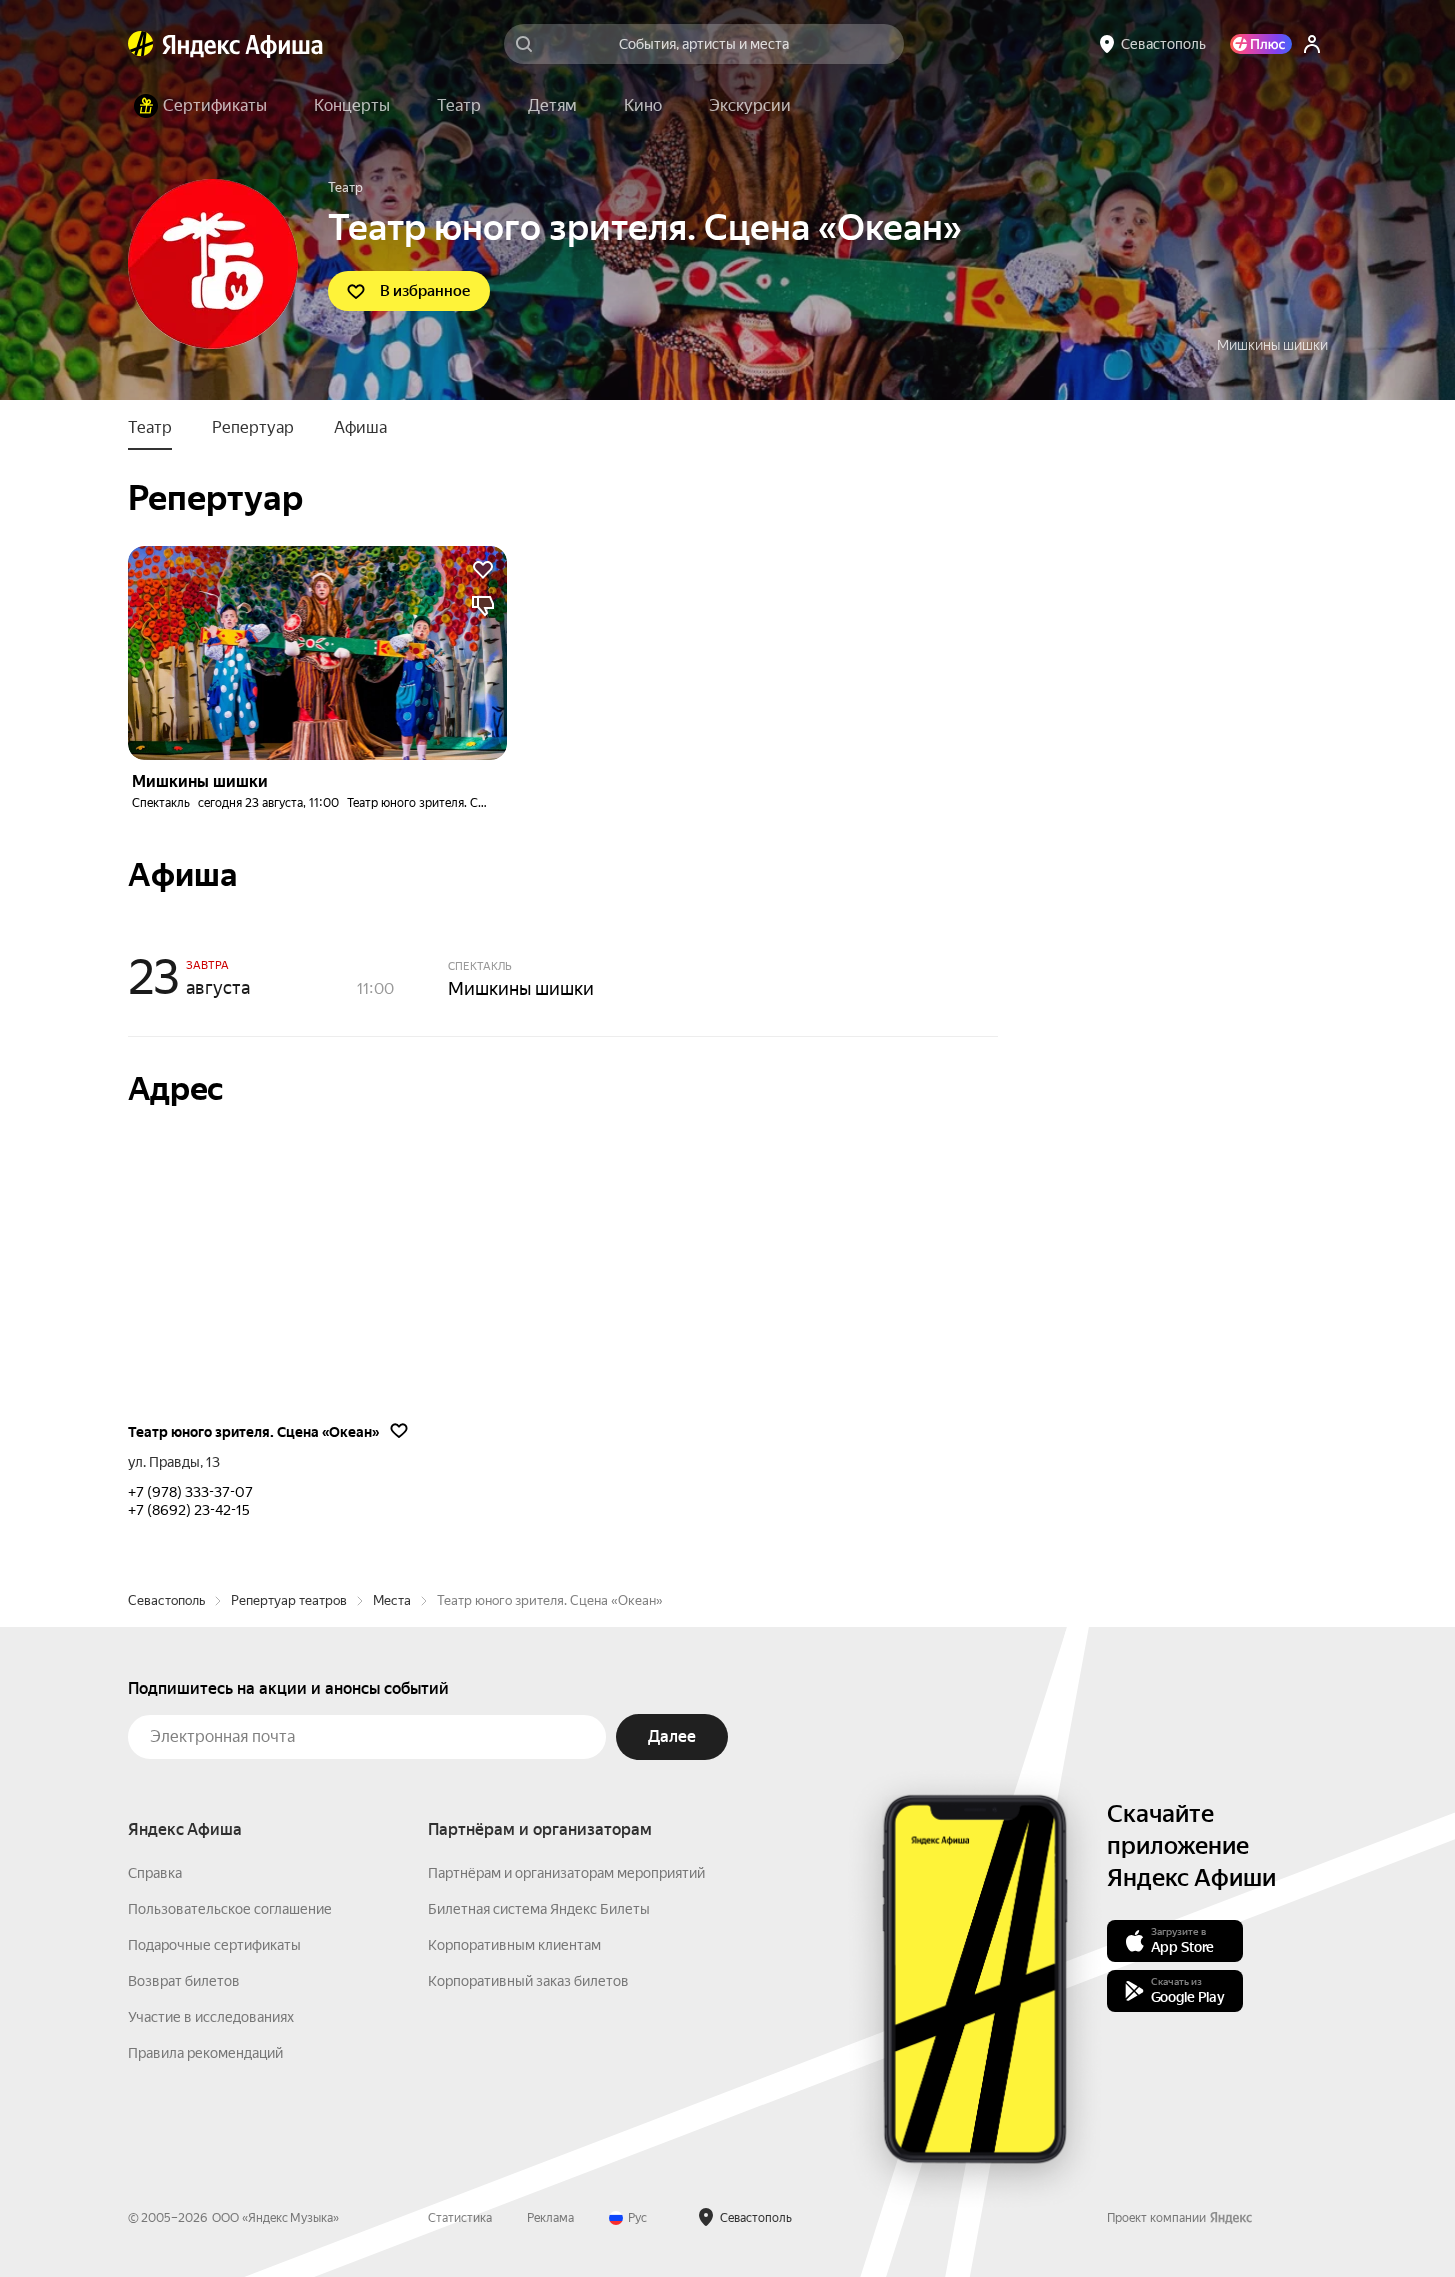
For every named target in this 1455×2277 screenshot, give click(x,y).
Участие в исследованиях (211, 2017)
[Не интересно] (483, 606)
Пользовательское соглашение (230, 1909)
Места (392, 1600)
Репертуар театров (289, 1600)
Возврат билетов (184, 1981)
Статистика (460, 2218)
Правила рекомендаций (205, 2053)
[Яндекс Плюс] (1261, 44)
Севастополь (166, 1600)
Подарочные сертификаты (214, 1945)
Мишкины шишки (1272, 345)
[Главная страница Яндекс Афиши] (141, 44)
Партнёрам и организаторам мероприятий (566, 1873)
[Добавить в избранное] (483, 570)
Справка (155, 1873)
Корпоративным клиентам (514, 1945)
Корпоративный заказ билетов (528, 1981)
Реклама (550, 2218)
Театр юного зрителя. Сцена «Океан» (450, 803)
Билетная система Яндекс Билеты (539, 1909)
